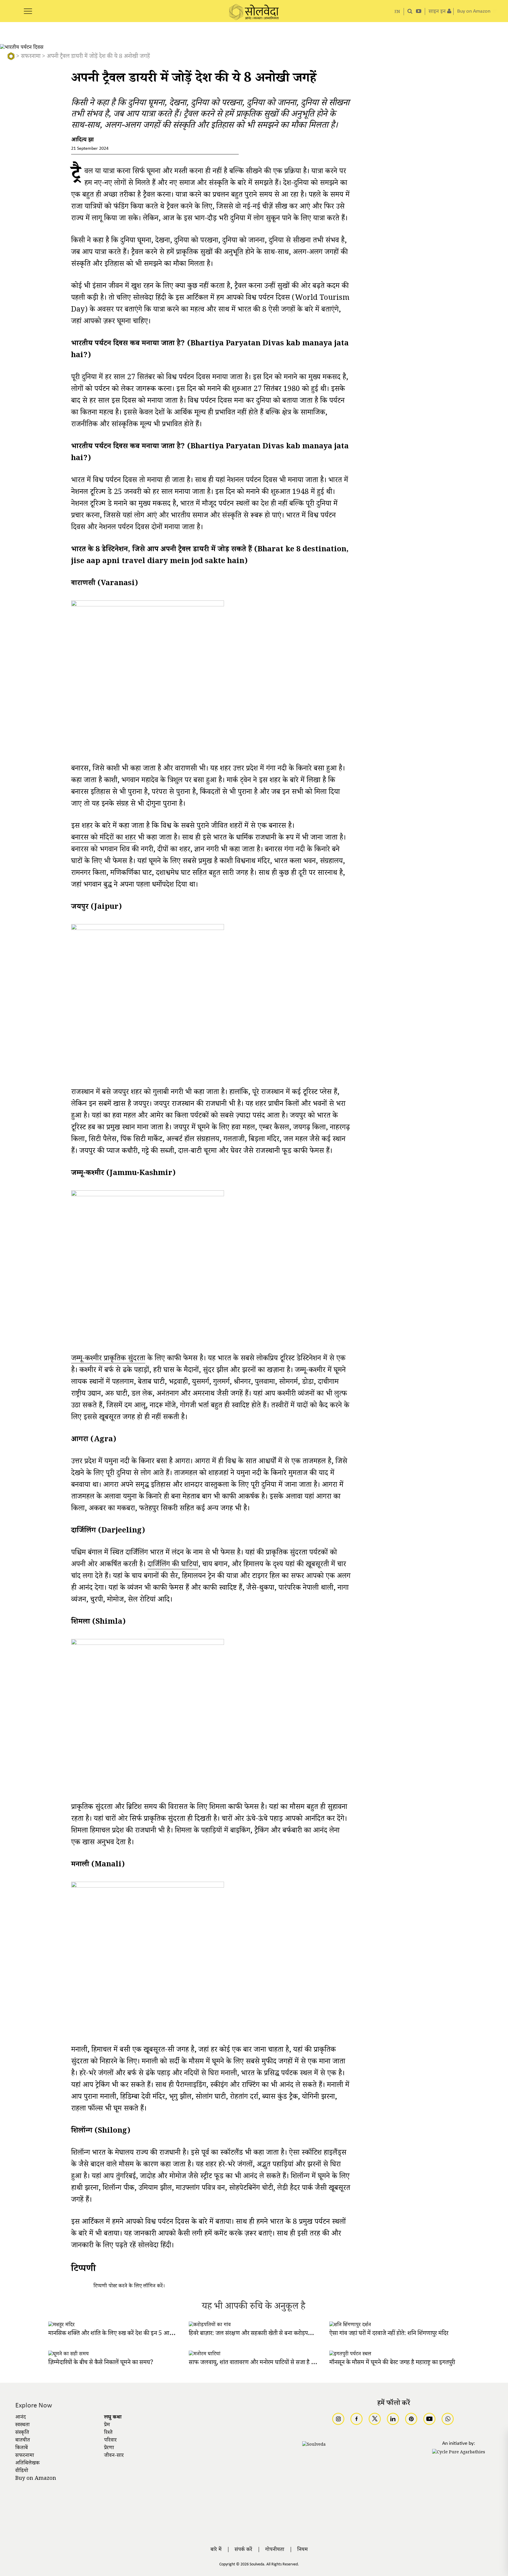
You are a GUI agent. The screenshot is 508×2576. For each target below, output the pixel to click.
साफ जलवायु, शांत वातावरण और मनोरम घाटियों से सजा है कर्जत (256, 2363)
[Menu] (28, 8)
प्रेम (107, 2425)
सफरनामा (31, 57)
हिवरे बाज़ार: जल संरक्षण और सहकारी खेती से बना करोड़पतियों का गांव (261, 2334)
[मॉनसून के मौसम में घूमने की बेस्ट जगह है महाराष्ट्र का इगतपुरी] (350, 2354)
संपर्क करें (243, 2550)
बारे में (216, 2550)
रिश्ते (108, 2433)
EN (397, 12)
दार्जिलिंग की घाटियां (173, 1566)
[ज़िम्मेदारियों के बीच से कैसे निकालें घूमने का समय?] (68, 2354)
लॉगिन (149, 2287)
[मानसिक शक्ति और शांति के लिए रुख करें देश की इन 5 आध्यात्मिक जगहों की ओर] (61, 2325)
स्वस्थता (22, 2425)
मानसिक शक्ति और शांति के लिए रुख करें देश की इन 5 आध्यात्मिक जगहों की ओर (133, 2334)
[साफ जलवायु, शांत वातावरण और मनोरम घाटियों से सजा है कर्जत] (205, 2354)
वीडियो (22, 2471)
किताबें (22, 2448)
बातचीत (23, 2441)
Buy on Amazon (36, 2479)
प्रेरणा (109, 2448)
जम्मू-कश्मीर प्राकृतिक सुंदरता (108, 1360)
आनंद (21, 2418)
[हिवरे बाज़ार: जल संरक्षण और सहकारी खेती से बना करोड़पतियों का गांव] (210, 2325)
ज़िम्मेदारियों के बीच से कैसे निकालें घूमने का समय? (101, 2363)
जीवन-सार (114, 2456)
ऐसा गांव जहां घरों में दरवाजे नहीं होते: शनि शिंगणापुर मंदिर (389, 2334)
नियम (303, 2550)
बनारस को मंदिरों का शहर (103, 839)
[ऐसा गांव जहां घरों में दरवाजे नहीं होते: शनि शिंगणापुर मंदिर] (350, 2325)
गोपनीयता (275, 2550)
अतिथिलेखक (27, 2464)
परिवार (110, 2441)
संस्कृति (22, 2433)
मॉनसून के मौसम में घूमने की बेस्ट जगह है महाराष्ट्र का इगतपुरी (392, 2363)
